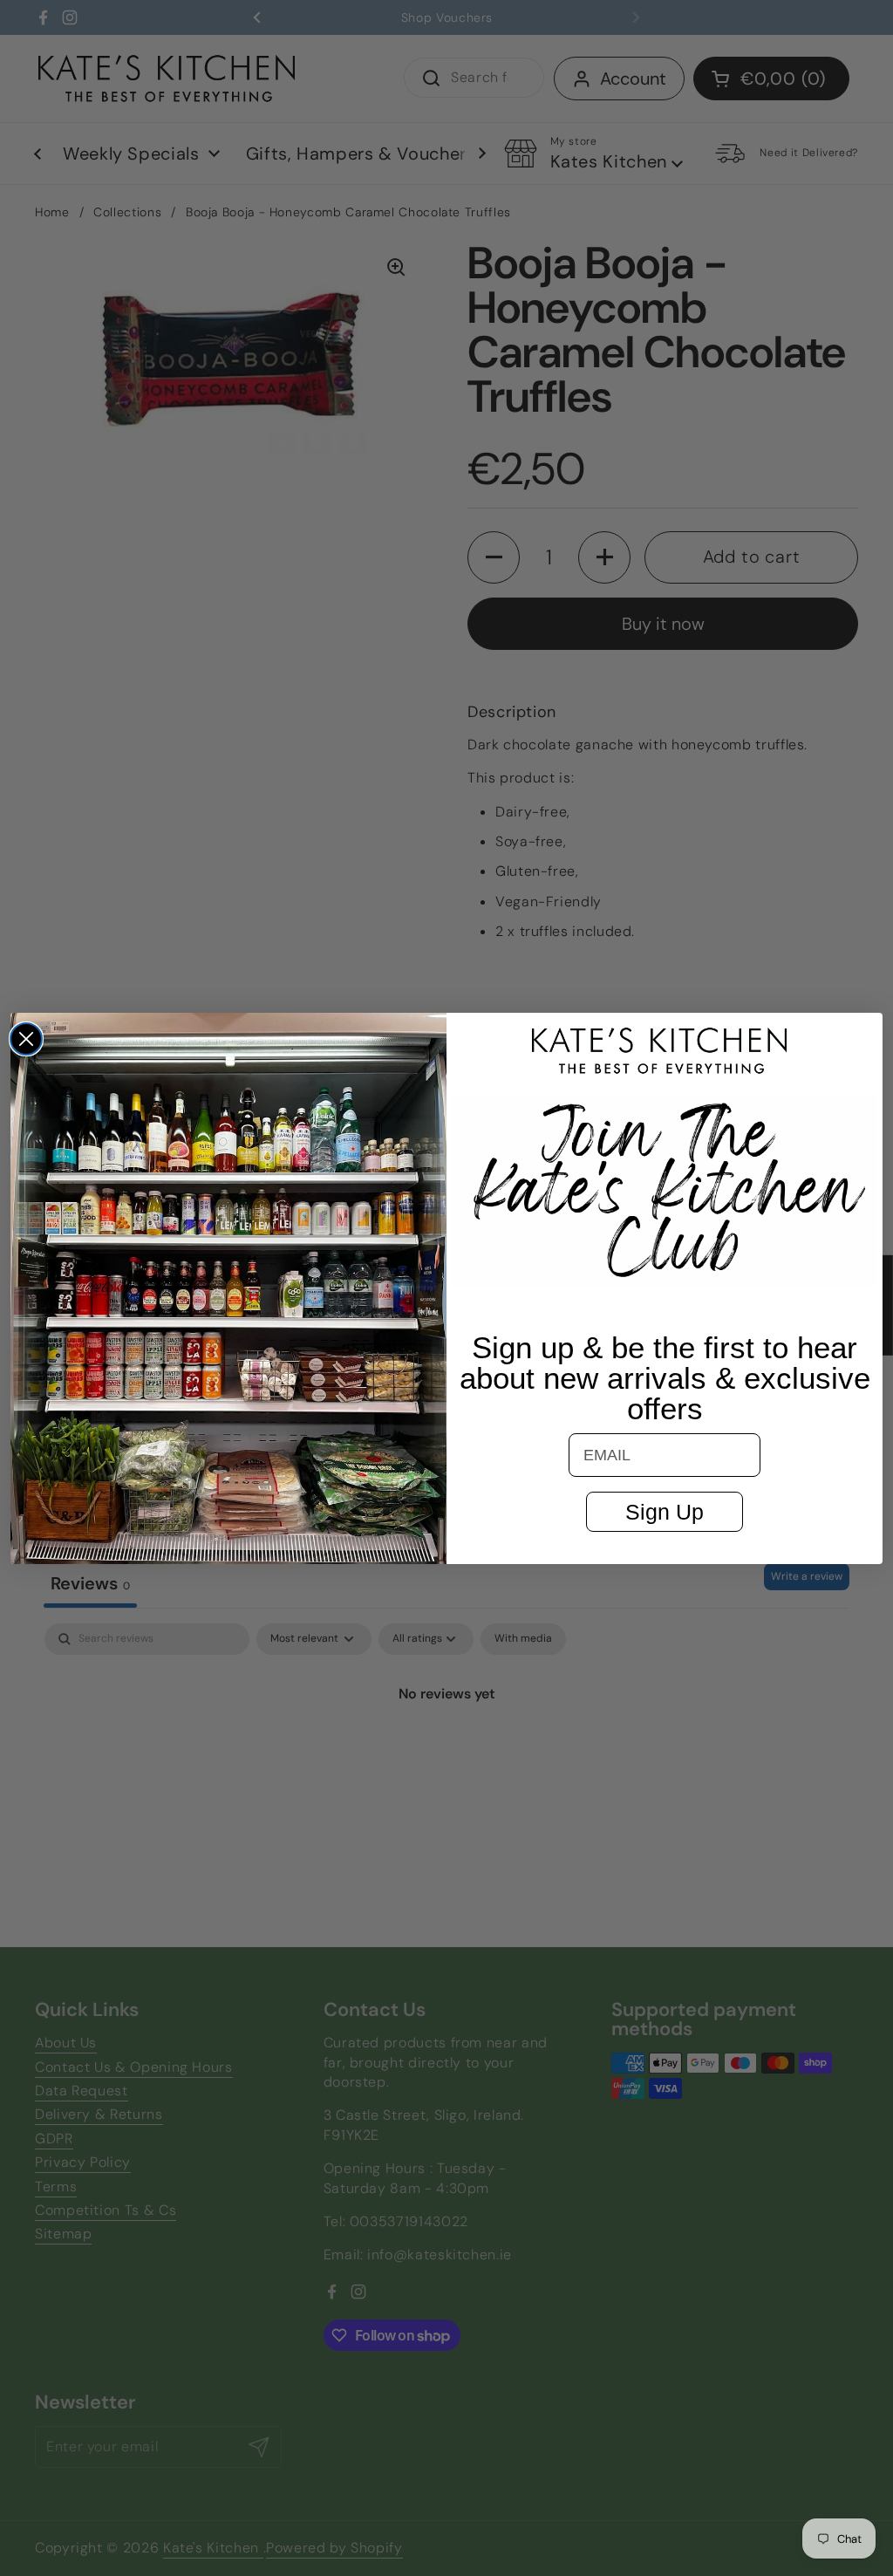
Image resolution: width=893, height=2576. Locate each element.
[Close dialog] (26, 1039)
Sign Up (665, 1512)
